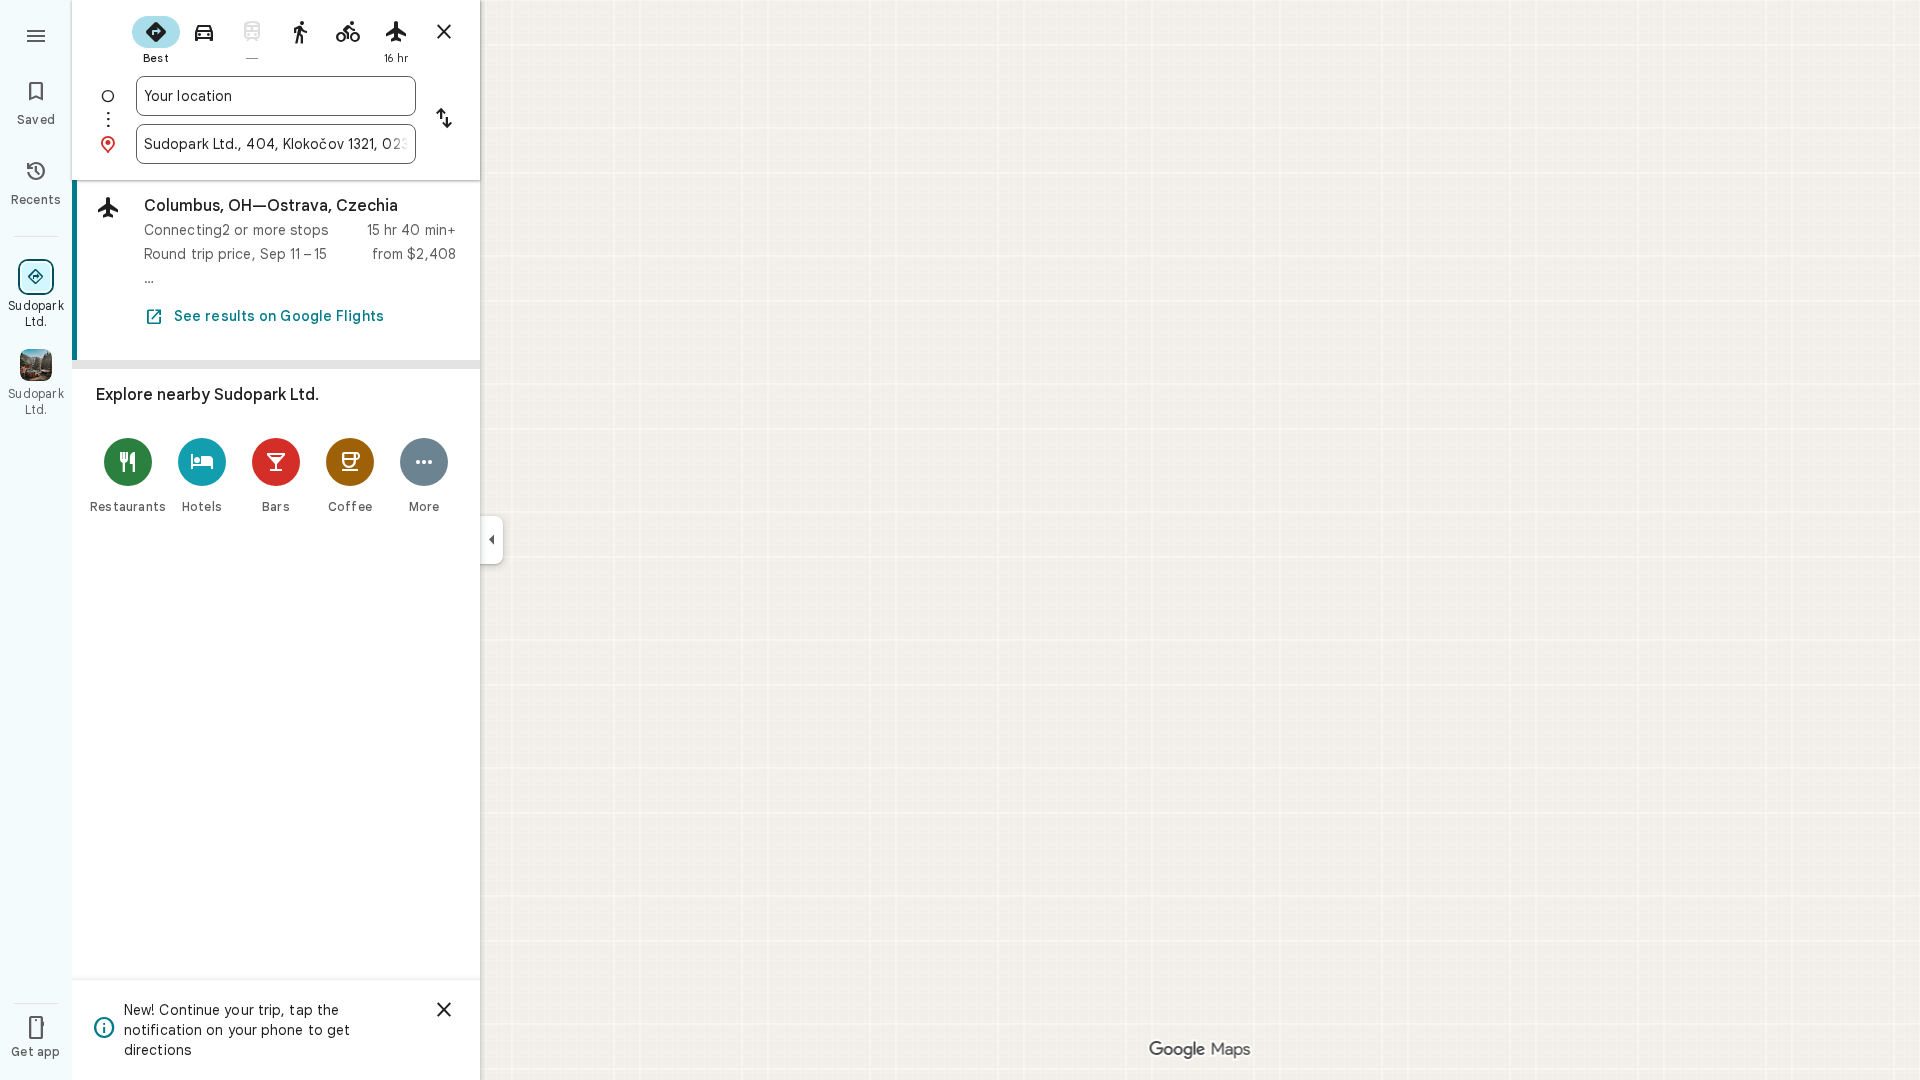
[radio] (156, 38)
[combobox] (276, 96)
